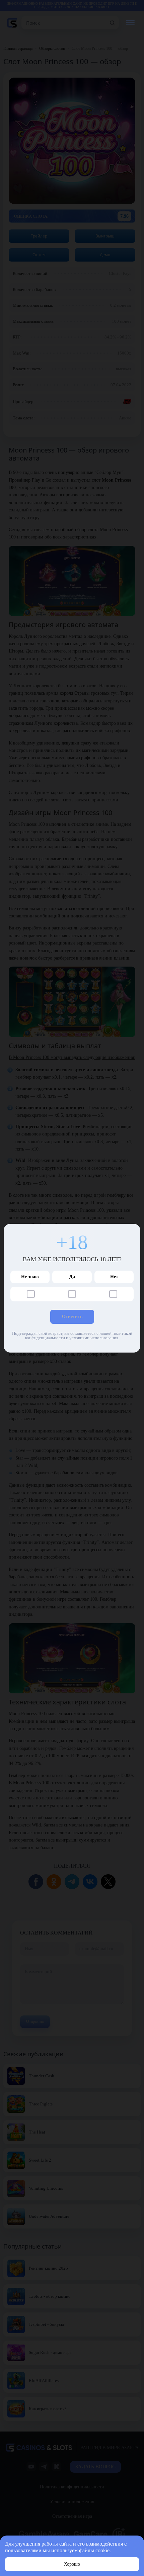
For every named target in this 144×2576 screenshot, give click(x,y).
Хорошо (72, 2564)
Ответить (72, 1317)
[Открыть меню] (130, 23)
